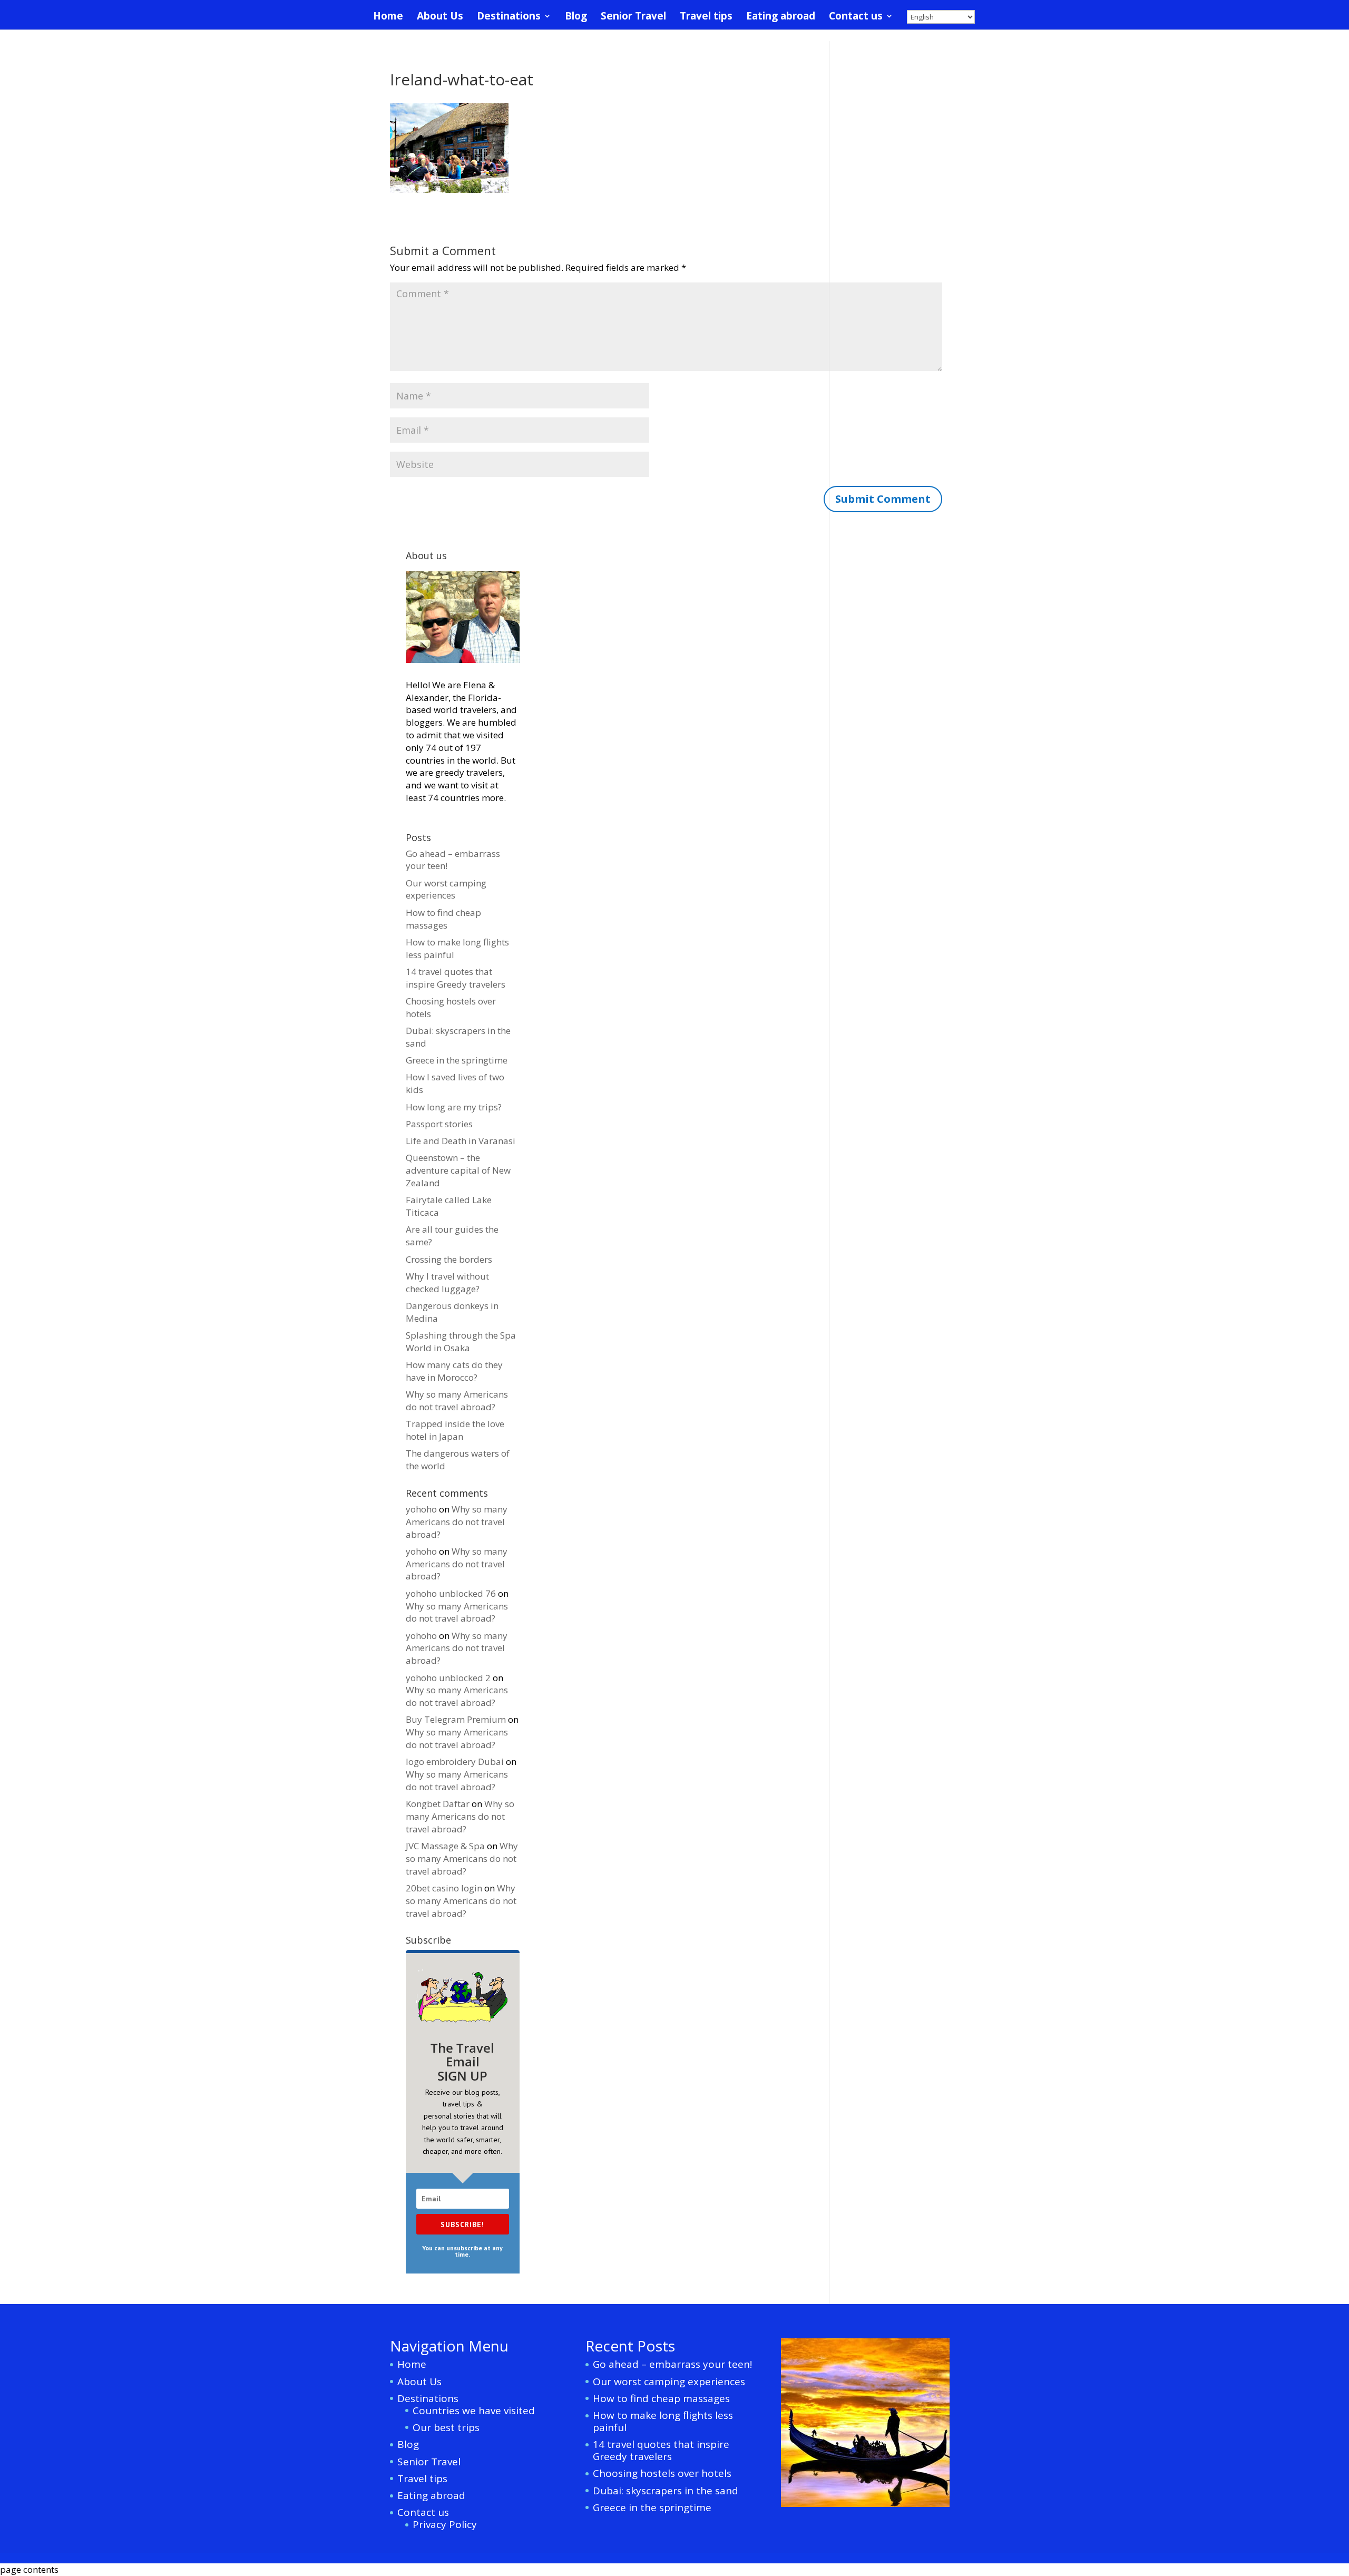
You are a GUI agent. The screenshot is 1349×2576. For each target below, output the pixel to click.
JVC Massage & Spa (445, 1846)
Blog (576, 17)
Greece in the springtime (457, 1060)
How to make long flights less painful (663, 2421)
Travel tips (706, 17)
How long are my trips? (454, 1107)
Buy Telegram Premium (456, 1719)
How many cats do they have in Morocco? (454, 1371)
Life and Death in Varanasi (461, 1141)
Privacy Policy (445, 2524)
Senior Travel (633, 17)
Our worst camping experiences (446, 889)
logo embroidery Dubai (455, 1762)
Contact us (856, 17)
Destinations (509, 17)
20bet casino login (444, 1888)
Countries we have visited (474, 2411)
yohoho (421, 1509)
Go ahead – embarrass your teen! (672, 2364)
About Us (440, 17)
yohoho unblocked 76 (451, 1593)
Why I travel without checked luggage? (447, 1282)
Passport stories (439, 1124)
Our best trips (446, 2427)
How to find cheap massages (443, 919)
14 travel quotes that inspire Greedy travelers (456, 978)
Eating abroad (781, 17)
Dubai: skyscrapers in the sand (666, 2491)
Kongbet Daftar (438, 1804)
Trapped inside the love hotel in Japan (455, 1430)
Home (388, 17)
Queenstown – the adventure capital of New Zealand (458, 1170)
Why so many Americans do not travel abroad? (457, 1401)
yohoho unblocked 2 (448, 1678)
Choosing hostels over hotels (662, 2473)
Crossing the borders (449, 1259)
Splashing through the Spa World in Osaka (461, 1341)
